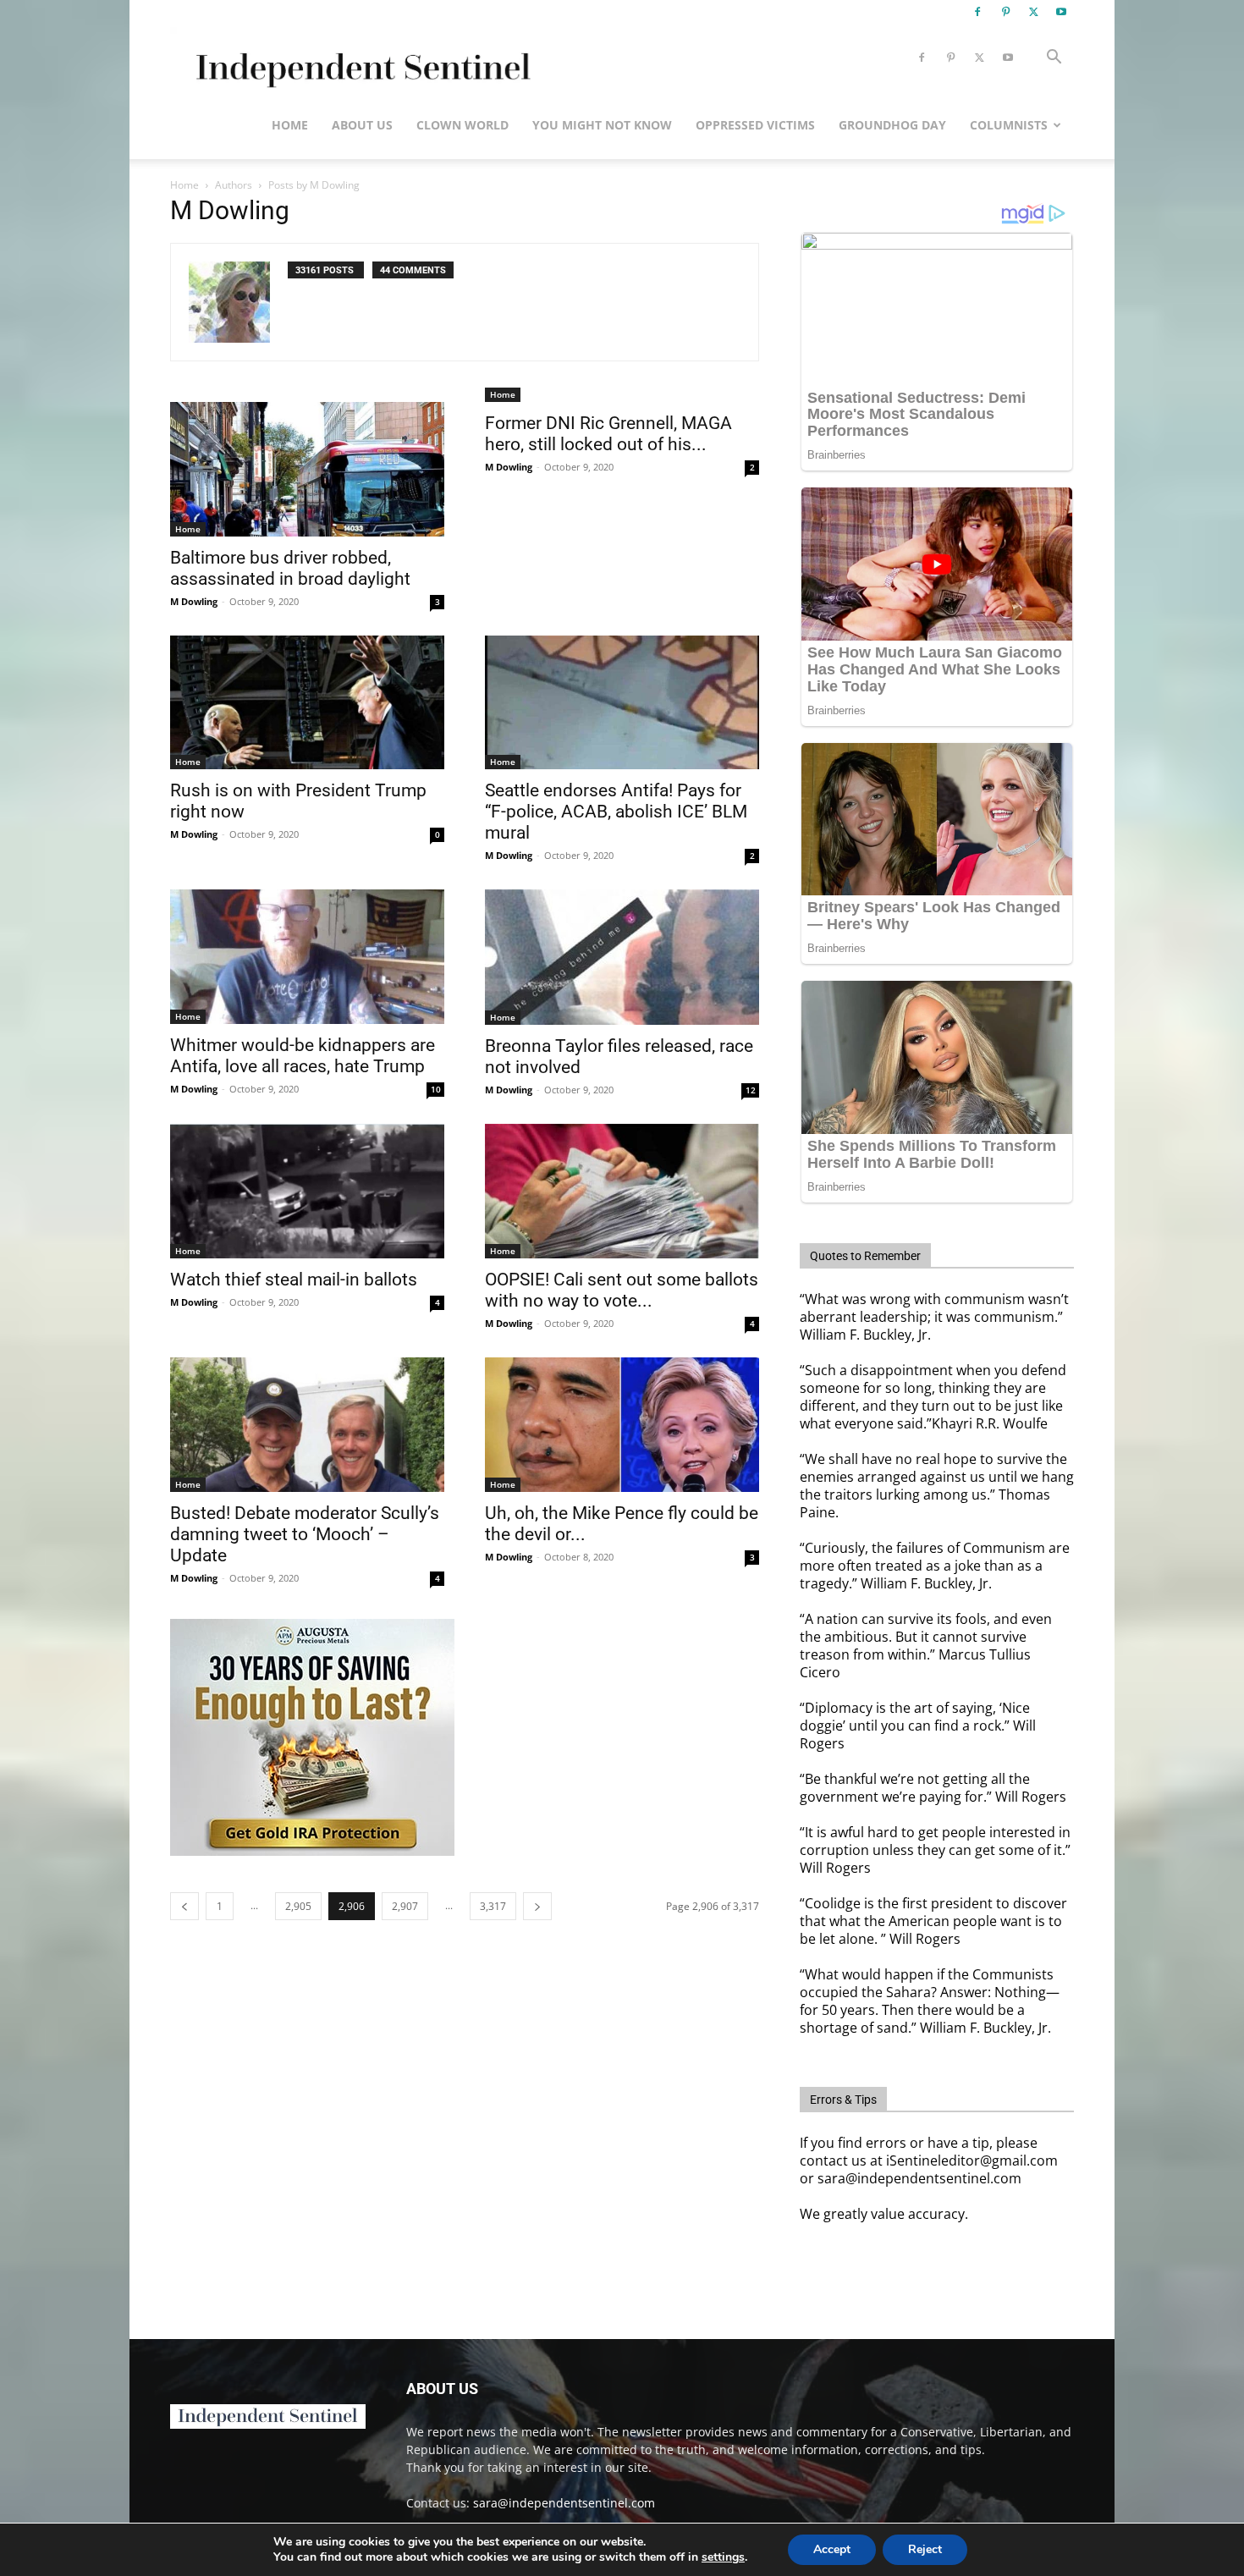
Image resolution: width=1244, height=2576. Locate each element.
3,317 (493, 1906)
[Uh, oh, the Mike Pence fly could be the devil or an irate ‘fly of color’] (622, 1425)
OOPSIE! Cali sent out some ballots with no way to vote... (622, 1290)
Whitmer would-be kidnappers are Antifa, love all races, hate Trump (303, 1056)
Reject (925, 2549)
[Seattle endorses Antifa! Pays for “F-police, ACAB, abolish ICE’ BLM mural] (622, 703)
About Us (362, 125)
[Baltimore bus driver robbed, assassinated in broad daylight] (307, 469)
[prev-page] (184, 1906)
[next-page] (537, 1906)
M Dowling (194, 601)
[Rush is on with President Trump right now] (307, 703)
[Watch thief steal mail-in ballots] (307, 1191)
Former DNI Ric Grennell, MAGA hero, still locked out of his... (608, 434)
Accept (832, 2549)
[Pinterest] (1005, 12)
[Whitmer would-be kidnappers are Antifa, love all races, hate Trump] (307, 957)
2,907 (405, 1906)
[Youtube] (1061, 12)
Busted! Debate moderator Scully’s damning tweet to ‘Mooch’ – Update (305, 1534)
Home (290, 125)
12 (751, 1090)
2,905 (298, 1906)
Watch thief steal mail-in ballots (294, 1280)
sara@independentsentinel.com (564, 2503)
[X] (1033, 12)
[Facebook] (977, 12)
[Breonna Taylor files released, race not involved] (622, 957)
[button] (1054, 59)
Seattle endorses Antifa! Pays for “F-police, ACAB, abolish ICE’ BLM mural (616, 812)
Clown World (462, 125)
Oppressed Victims (755, 125)
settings (723, 2557)
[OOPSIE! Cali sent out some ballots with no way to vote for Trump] (622, 1191)
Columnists (1009, 125)
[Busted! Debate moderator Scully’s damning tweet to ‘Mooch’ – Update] (307, 1425)
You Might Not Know (602, 125)
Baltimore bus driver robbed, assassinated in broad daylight (290, 568)
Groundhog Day (892, 125)
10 (436, 1089)
